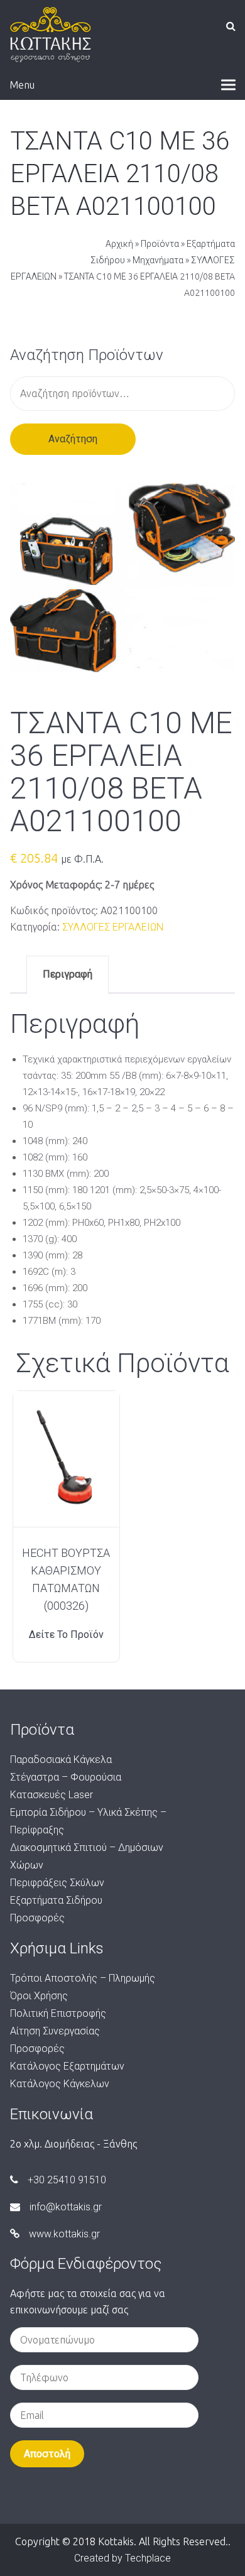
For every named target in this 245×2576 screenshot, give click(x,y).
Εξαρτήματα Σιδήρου (56, 1900)
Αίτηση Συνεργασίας (55, 2031)
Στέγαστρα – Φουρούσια (66, 1777)
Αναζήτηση (73, 439)
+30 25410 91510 (67, 2180)
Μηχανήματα (158, 260)
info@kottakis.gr (66, 2207)
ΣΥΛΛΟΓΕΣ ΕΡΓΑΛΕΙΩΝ (113, 927)
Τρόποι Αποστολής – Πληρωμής (83, 1978)
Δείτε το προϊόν (66, 1635)
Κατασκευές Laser (52, 1795)
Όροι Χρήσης (39, 1996)
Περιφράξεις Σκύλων (57, 1883)
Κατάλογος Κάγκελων (60, 2084)
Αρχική (119, 244)
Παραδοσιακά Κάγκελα (61, 1760)
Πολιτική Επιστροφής (58, 2013)
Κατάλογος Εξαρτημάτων (67, 2066)
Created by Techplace (122, 2558)
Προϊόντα (160, 244)
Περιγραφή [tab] (68, 974)
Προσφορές (37, 1918)
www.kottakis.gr (64, 2234)
